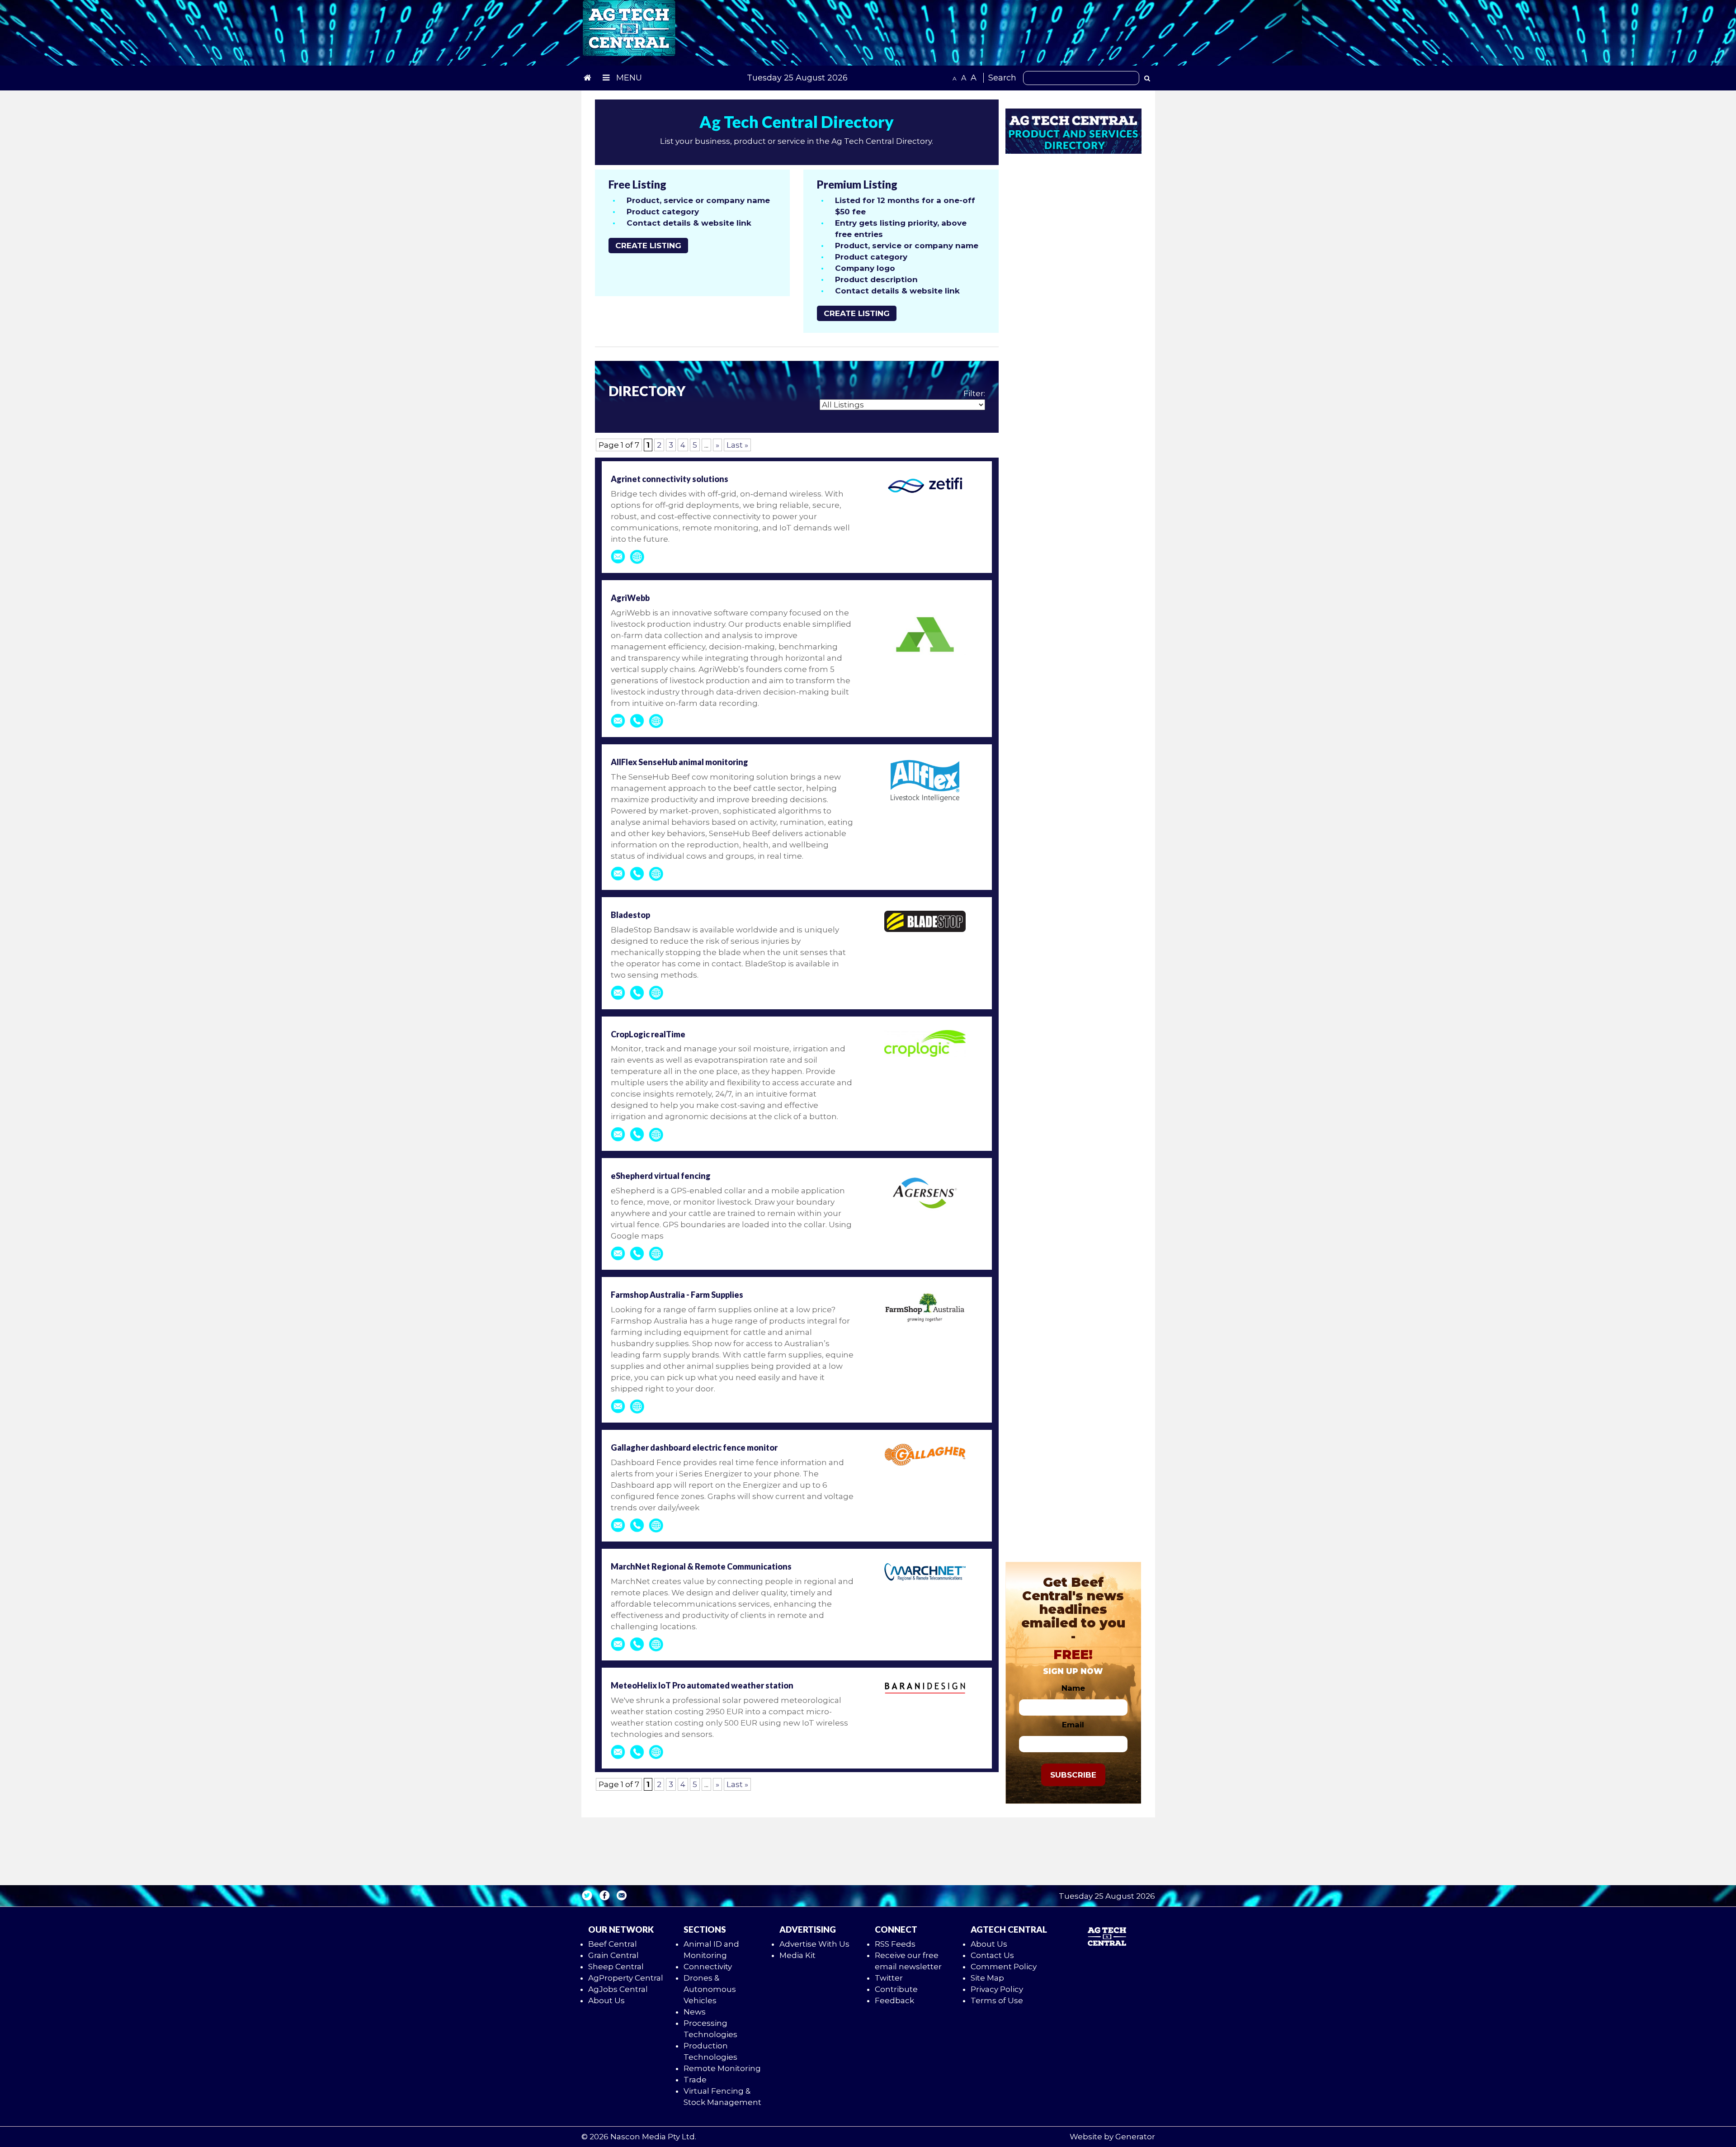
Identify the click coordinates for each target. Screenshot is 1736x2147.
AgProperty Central (626, 1978)
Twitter (889, 1978)
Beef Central (613, 1944)
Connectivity (708, 1967)
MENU (628, 78)
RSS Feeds (895, 1944)
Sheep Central (616, 1967)
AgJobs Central (618, 1989)
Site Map (987, 1978)
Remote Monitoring (722, 2068)
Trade (695, 2080)
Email (1073, 1725)
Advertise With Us (814, 1944)
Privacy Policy (997, 1989)
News (695, 2012)
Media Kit (797, 1955)
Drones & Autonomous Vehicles (710, 1989)
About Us (606, 2000)
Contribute (896, 1989)
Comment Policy (1004, 1967)
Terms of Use (997, 2000)
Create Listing (648, 246)
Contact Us (992, 1955)
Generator (1135, 2137)
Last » (737, 445)
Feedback (894, 2000)
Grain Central (613, 1955)
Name (1073, 1688)
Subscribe (1073, 1775)
